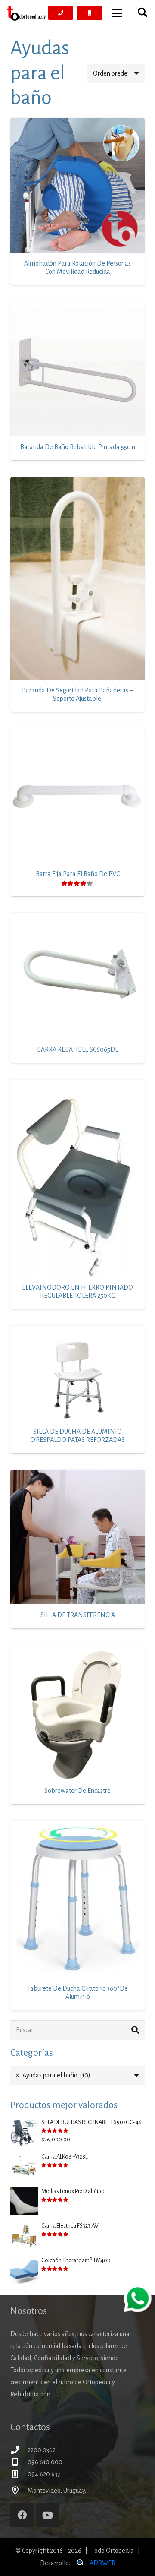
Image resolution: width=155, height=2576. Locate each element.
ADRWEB (102, 2563)
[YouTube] (48, 2515)
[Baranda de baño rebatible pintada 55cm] (77, 369)
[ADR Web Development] (79, 2563)
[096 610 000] (19, 2462)
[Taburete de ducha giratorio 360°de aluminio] (77, 1899)
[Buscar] (135, 2030)
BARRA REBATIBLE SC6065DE (78, 1049)
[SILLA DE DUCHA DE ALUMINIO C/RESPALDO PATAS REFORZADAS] (77, 1373)
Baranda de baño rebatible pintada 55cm (78, 447)
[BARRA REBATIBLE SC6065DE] (77, 976)
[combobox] (77, 2075)
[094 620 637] (19, 2474)
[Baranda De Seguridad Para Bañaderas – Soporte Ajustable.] (77, 578)
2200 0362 (42, 2450)
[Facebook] (22, 2515)
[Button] (61, 13)
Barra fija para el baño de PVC (78, 874)
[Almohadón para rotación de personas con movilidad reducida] (77, 185)
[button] (117, 13)
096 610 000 (45, 2462)
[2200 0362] (19, 2450)
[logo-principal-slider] (26, 13)
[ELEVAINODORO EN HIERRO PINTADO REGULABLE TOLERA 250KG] (77, 1178)
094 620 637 (44, 2474)
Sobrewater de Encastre (77, 1791)
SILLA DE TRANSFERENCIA (78, 1615)
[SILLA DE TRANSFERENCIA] (77, 1537)
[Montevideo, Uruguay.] (19, 2490)
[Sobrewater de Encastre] (77, 1713)
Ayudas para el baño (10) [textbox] (53, 2075)
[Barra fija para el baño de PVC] (77, 796)
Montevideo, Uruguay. (57, 2491)
